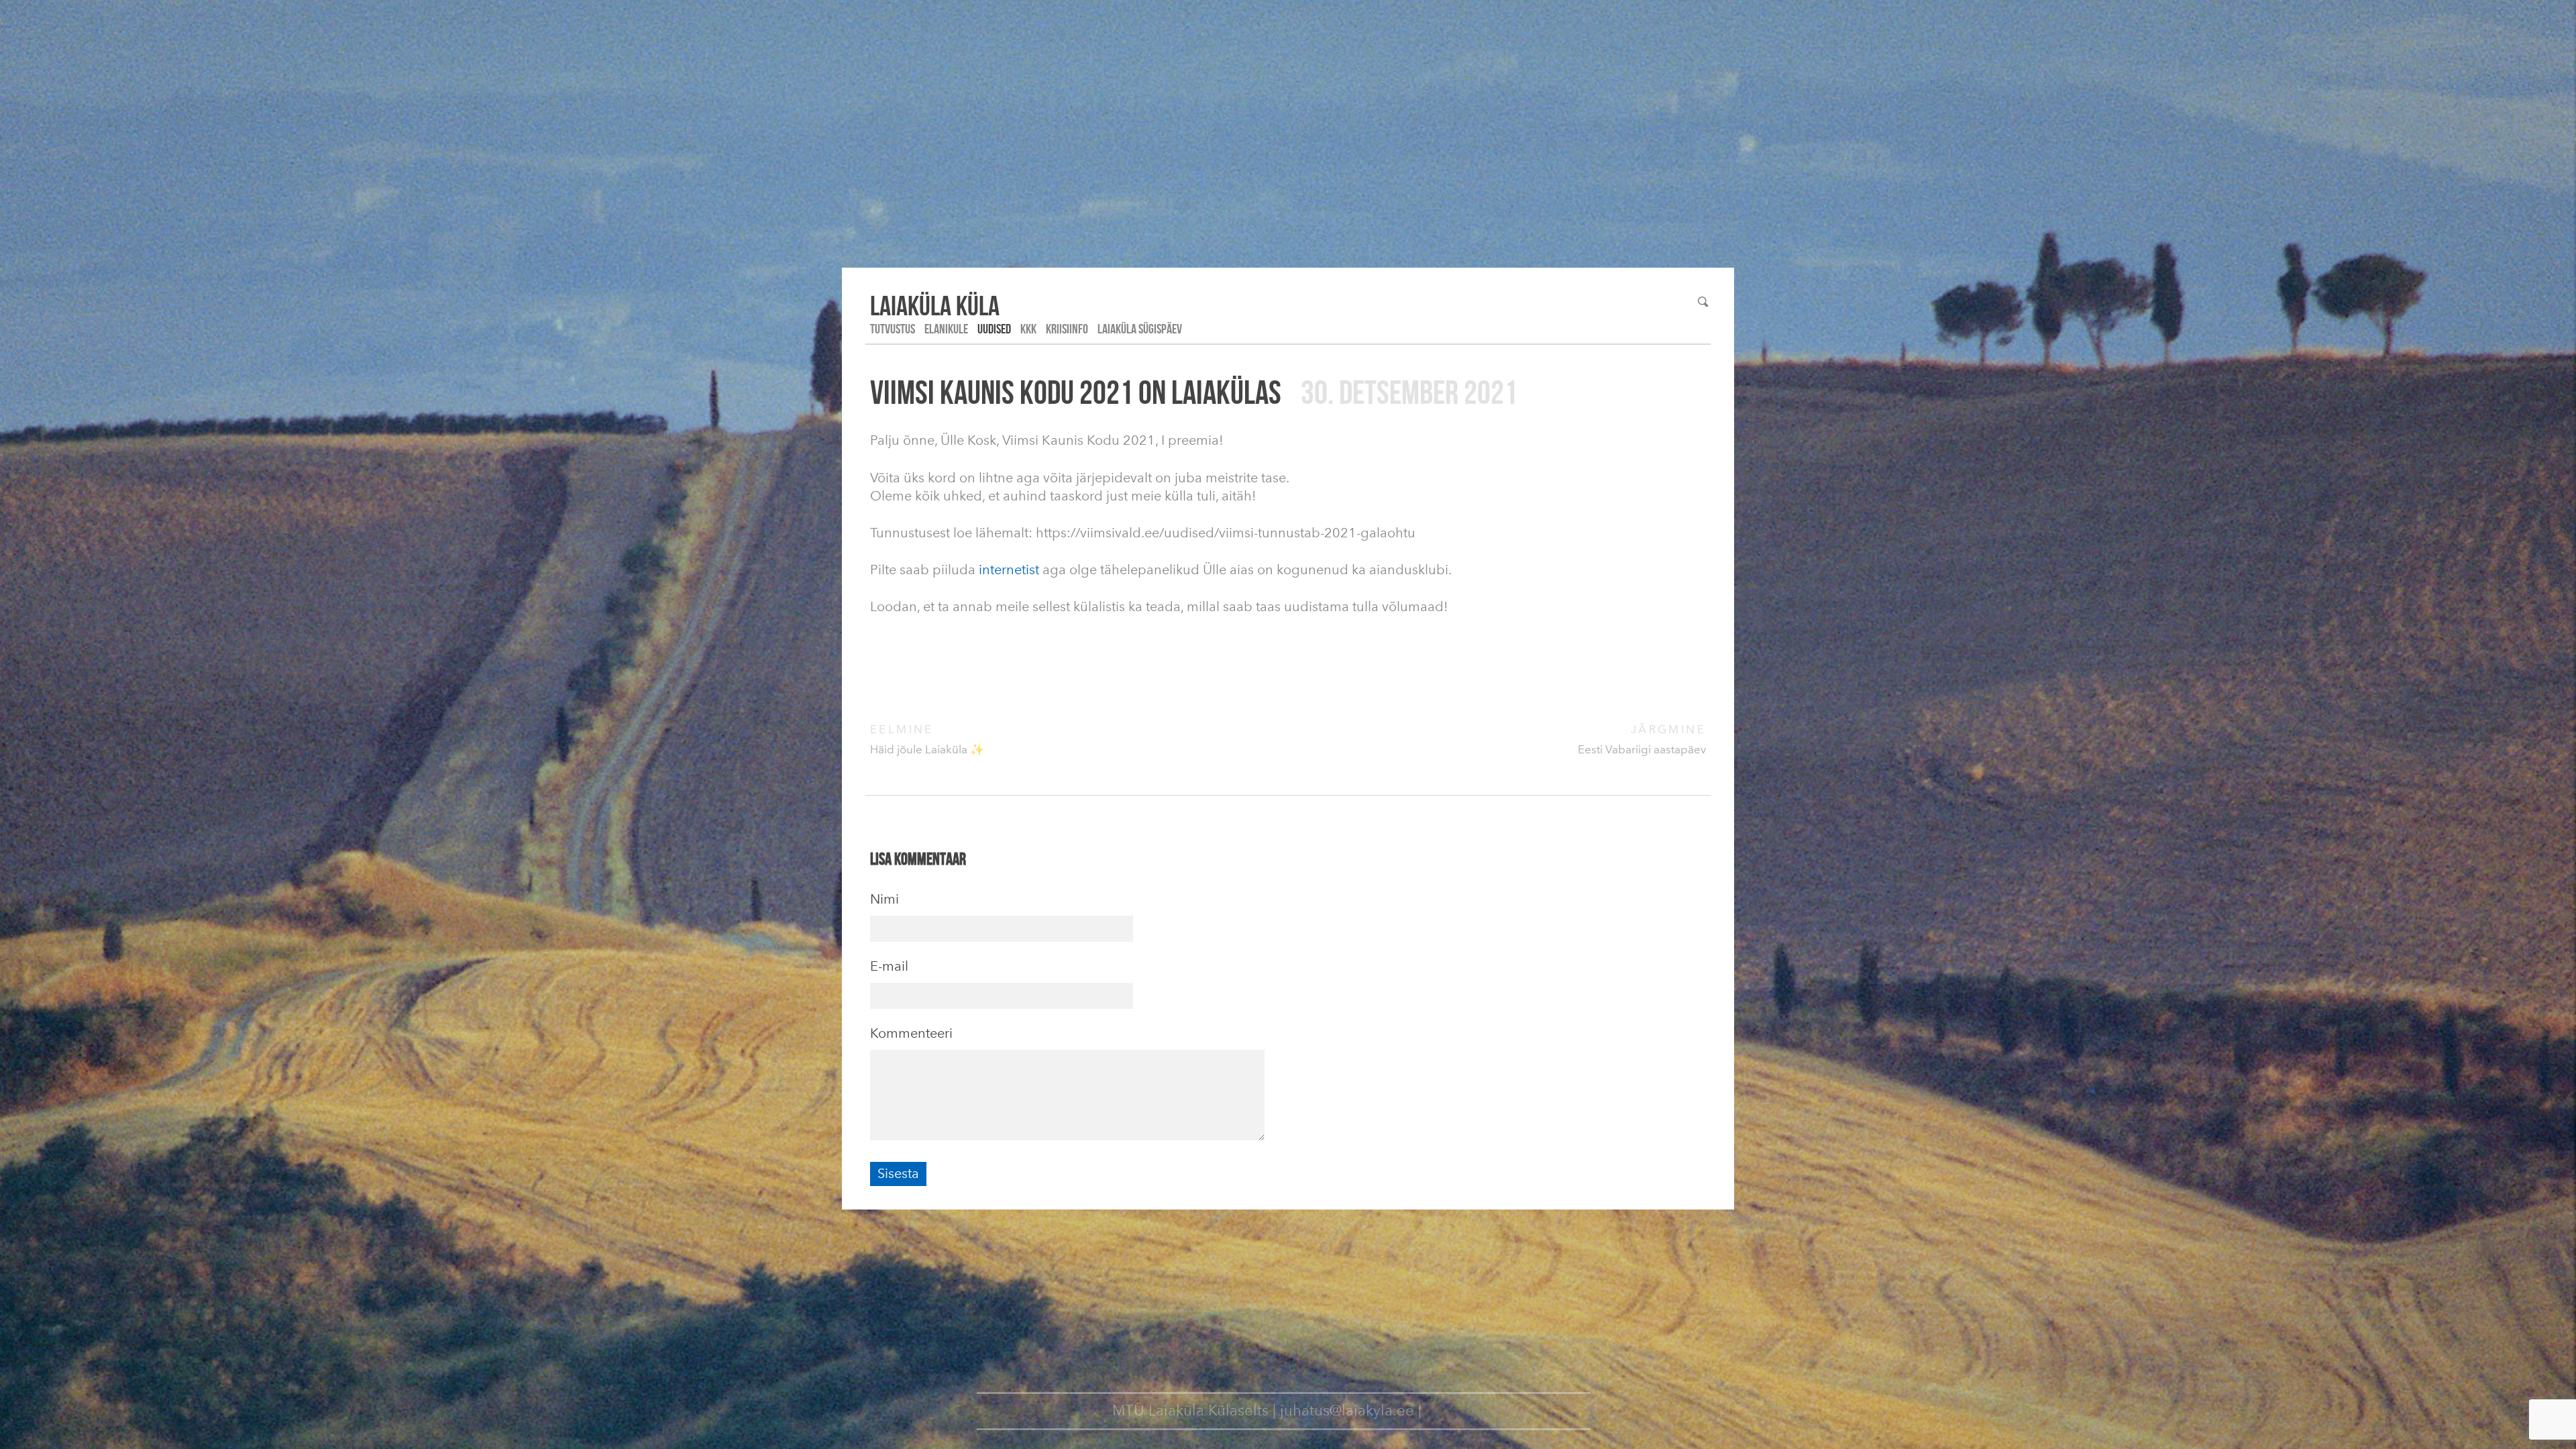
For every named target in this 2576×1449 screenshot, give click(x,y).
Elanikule (946, 329)
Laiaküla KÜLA (935, 305)
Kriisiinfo (1067, 329)
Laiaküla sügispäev (1140, 329)
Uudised (994, 329)
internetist (1009, 570)
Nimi (884, 899)
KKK (1028, 329)
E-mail (889, 966)
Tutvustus (893, 329)
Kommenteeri (911, 1033)
